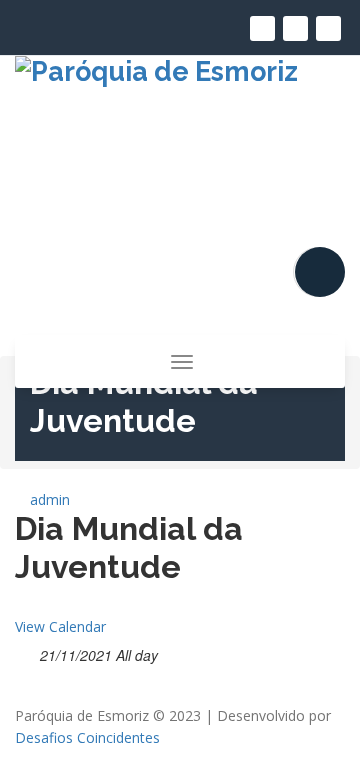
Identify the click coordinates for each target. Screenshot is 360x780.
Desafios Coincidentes (87, 737)
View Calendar (60, 626)
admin (48, 499)
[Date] (25, 651)
